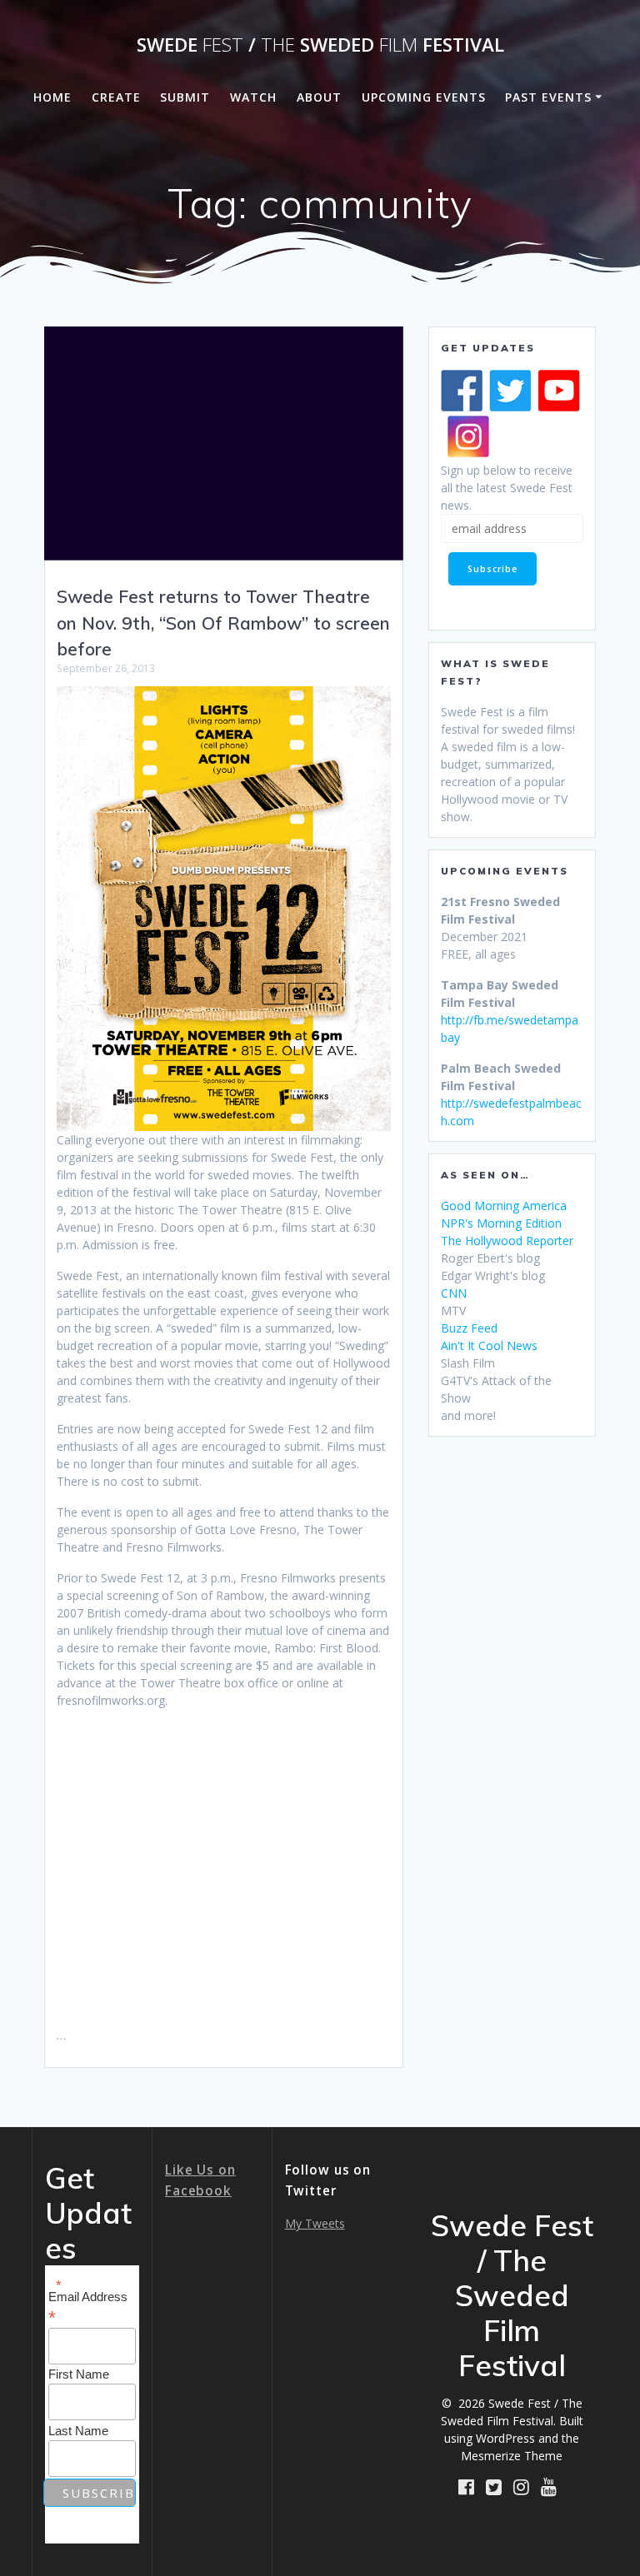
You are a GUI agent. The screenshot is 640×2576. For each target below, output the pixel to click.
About (319, 97)
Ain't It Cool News (489, 1345)
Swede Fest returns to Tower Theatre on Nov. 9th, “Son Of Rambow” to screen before (223, 623)
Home (52, 97)
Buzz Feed (469, 1328)
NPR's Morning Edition (501, 1223)
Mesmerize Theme (512, 2456)
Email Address (88, 2307)
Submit (185, 97)
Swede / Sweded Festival (320, 45)
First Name (79, 2374)
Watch (253, 97)
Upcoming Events (424, 97)
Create (116, 97)
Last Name (78, 2431)
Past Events (548, 97)
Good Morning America (504, 1206)
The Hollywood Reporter (507, 1241)
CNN (454, 1293)
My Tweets (315, 2223)
